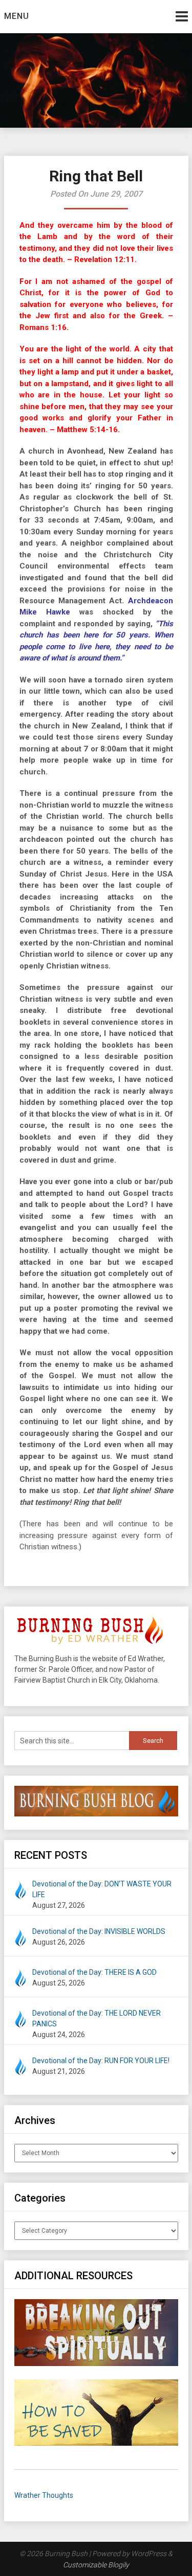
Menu (17, 16)
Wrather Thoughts (44, 2495)
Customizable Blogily (96, 2565)
